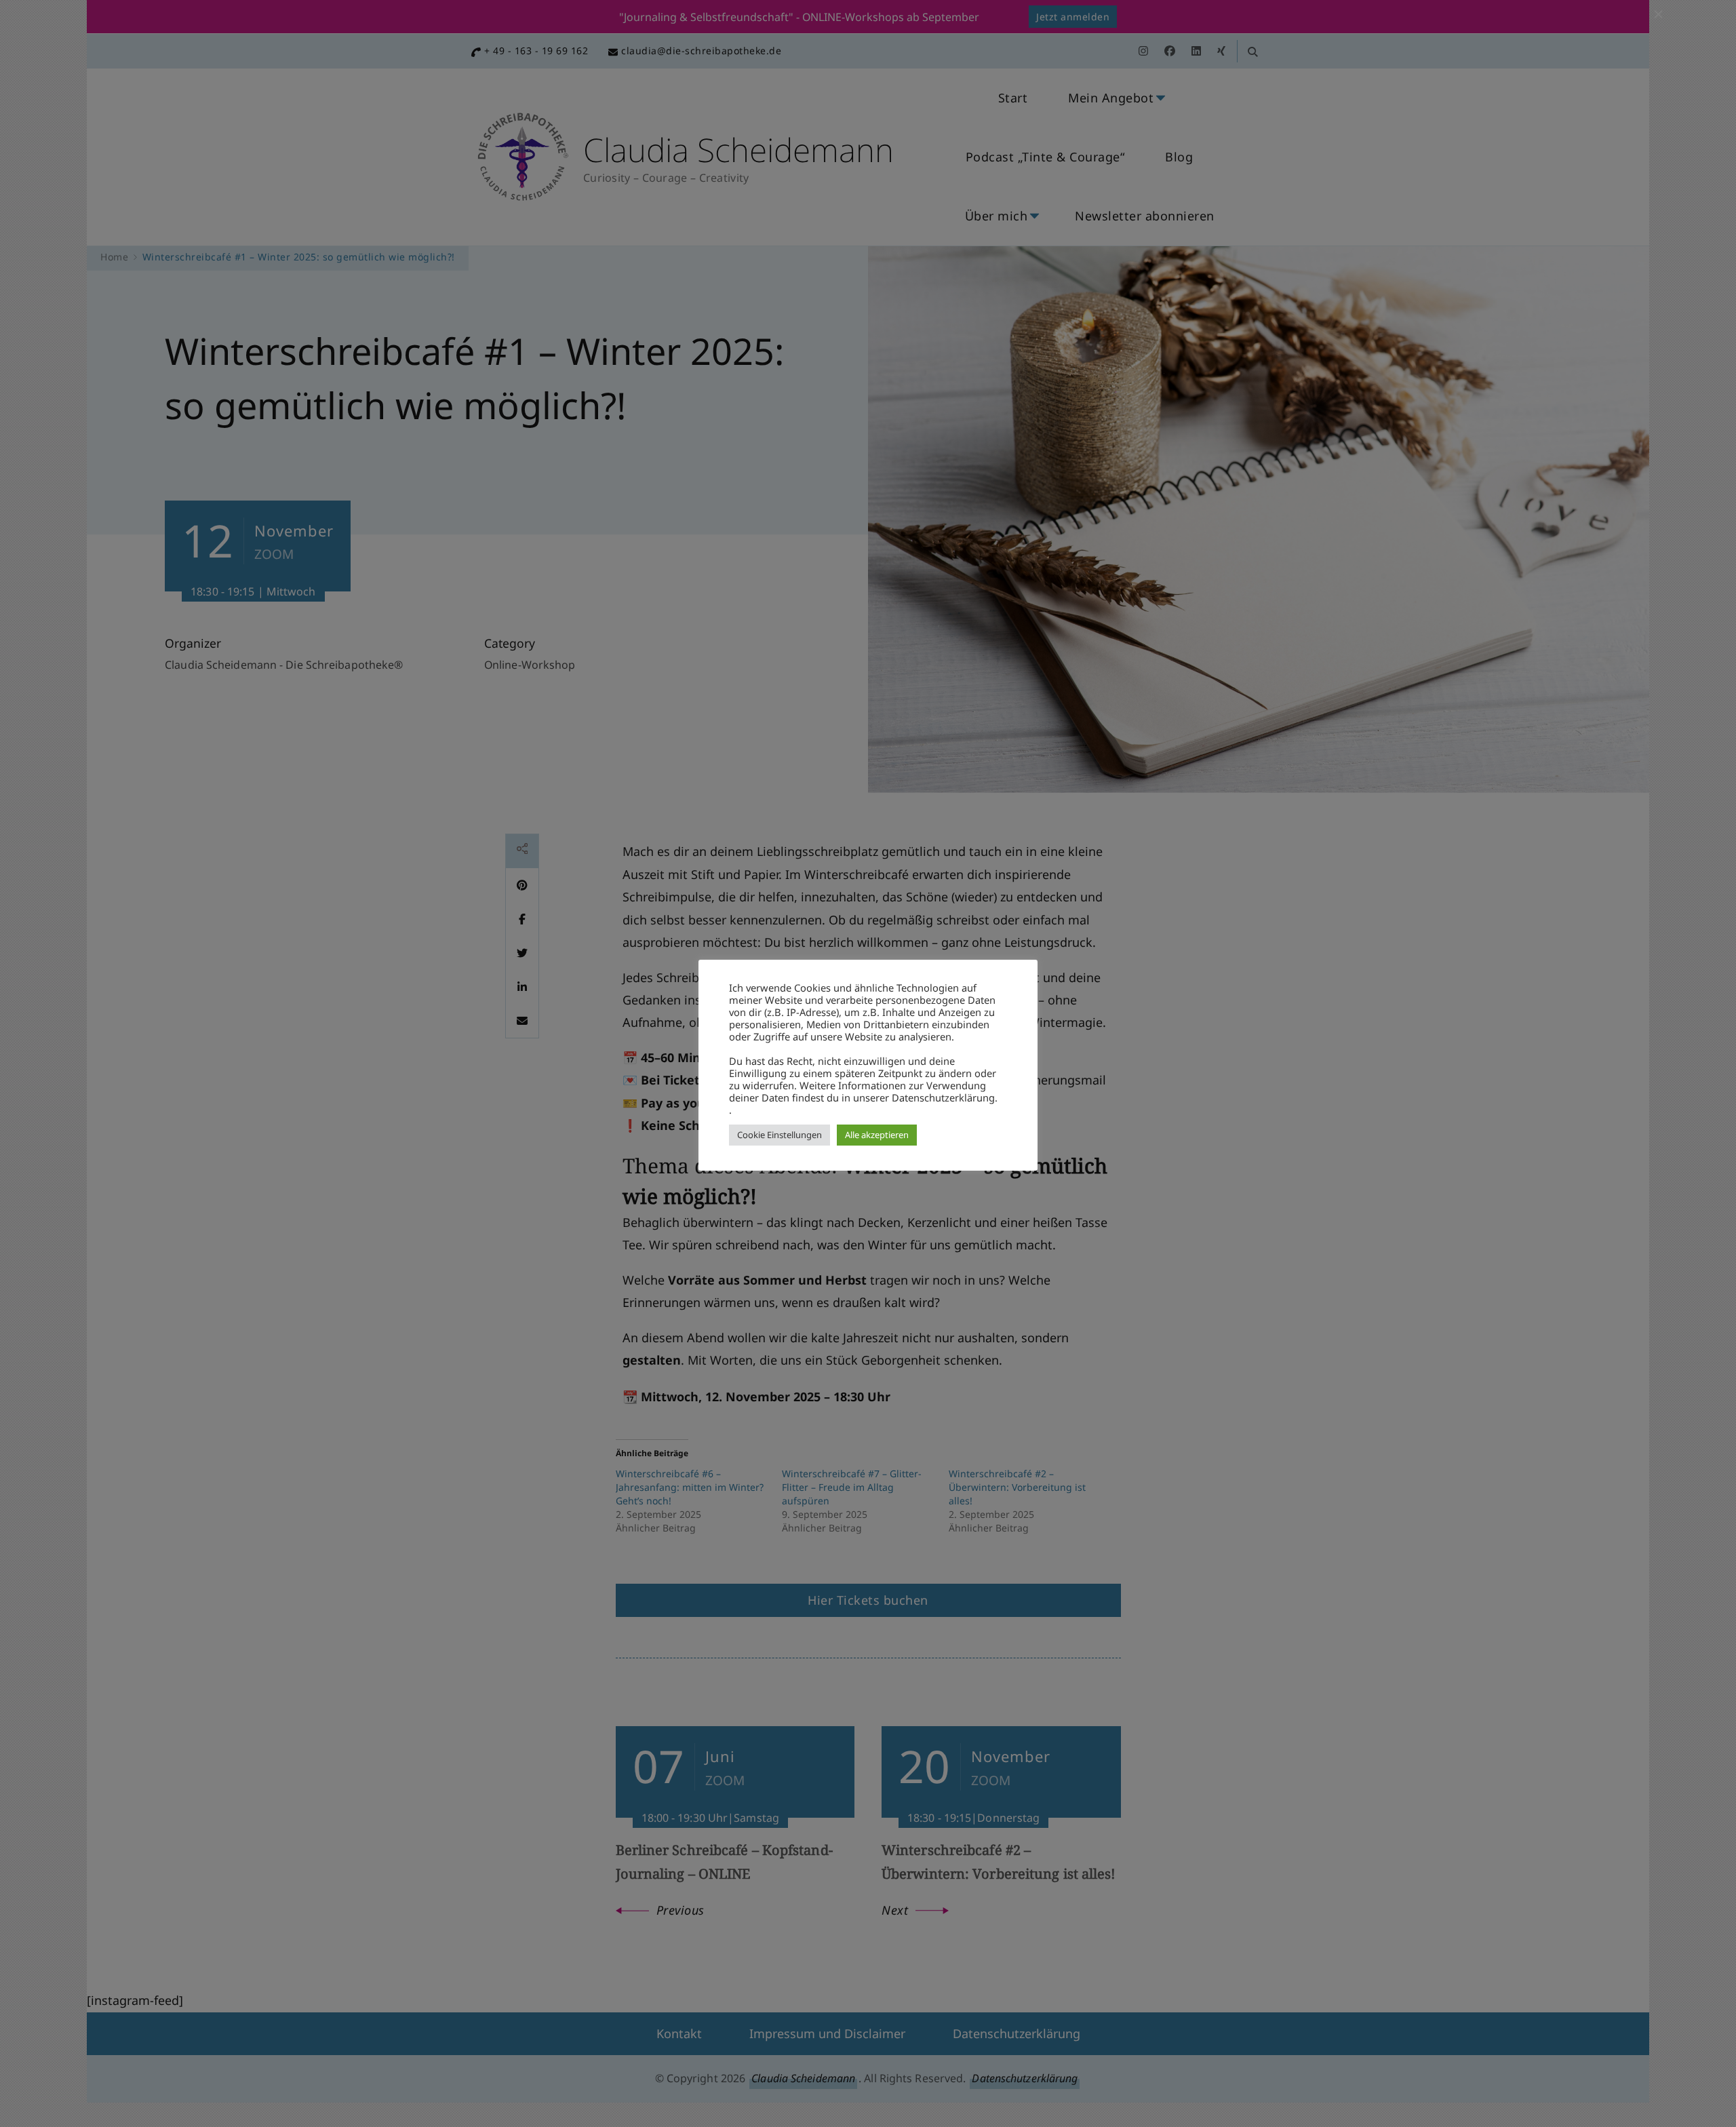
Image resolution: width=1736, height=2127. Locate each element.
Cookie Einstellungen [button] (780, 1135)
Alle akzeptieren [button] (877, 1135)
